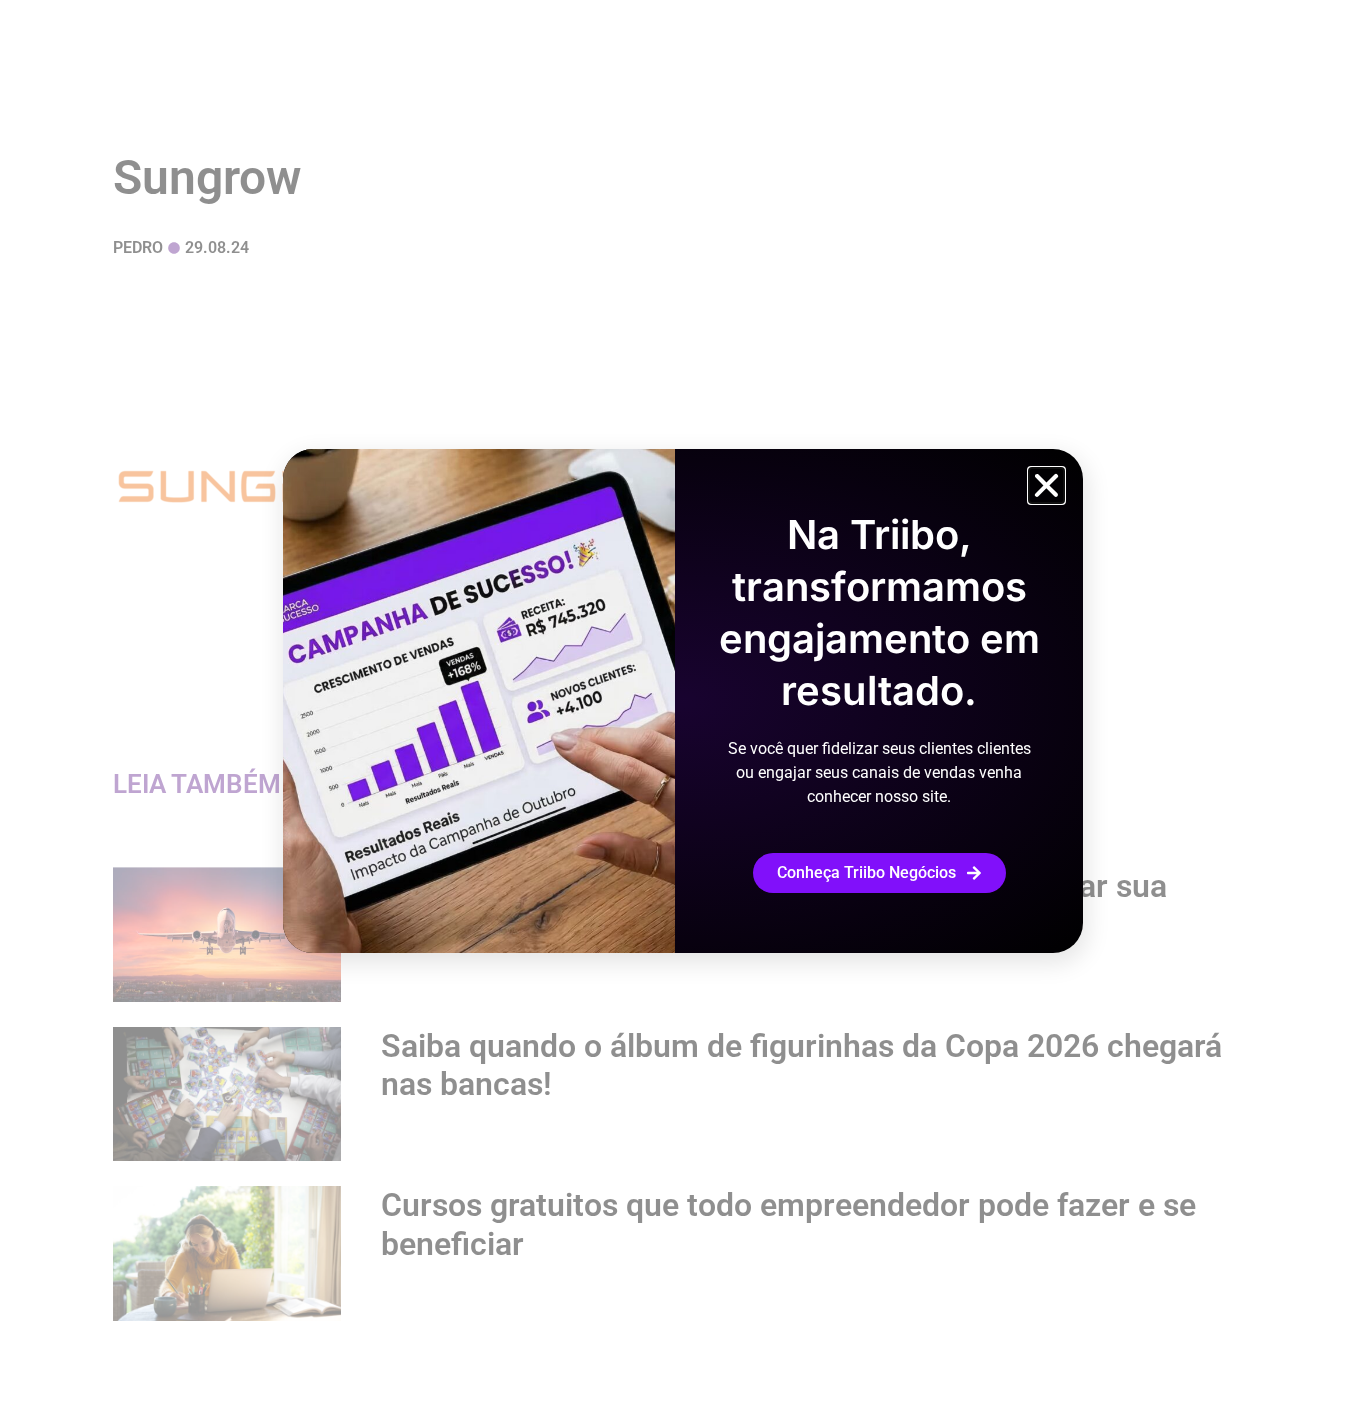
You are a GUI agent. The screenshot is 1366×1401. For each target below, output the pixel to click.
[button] (1046, 485)
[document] (683, 700)
